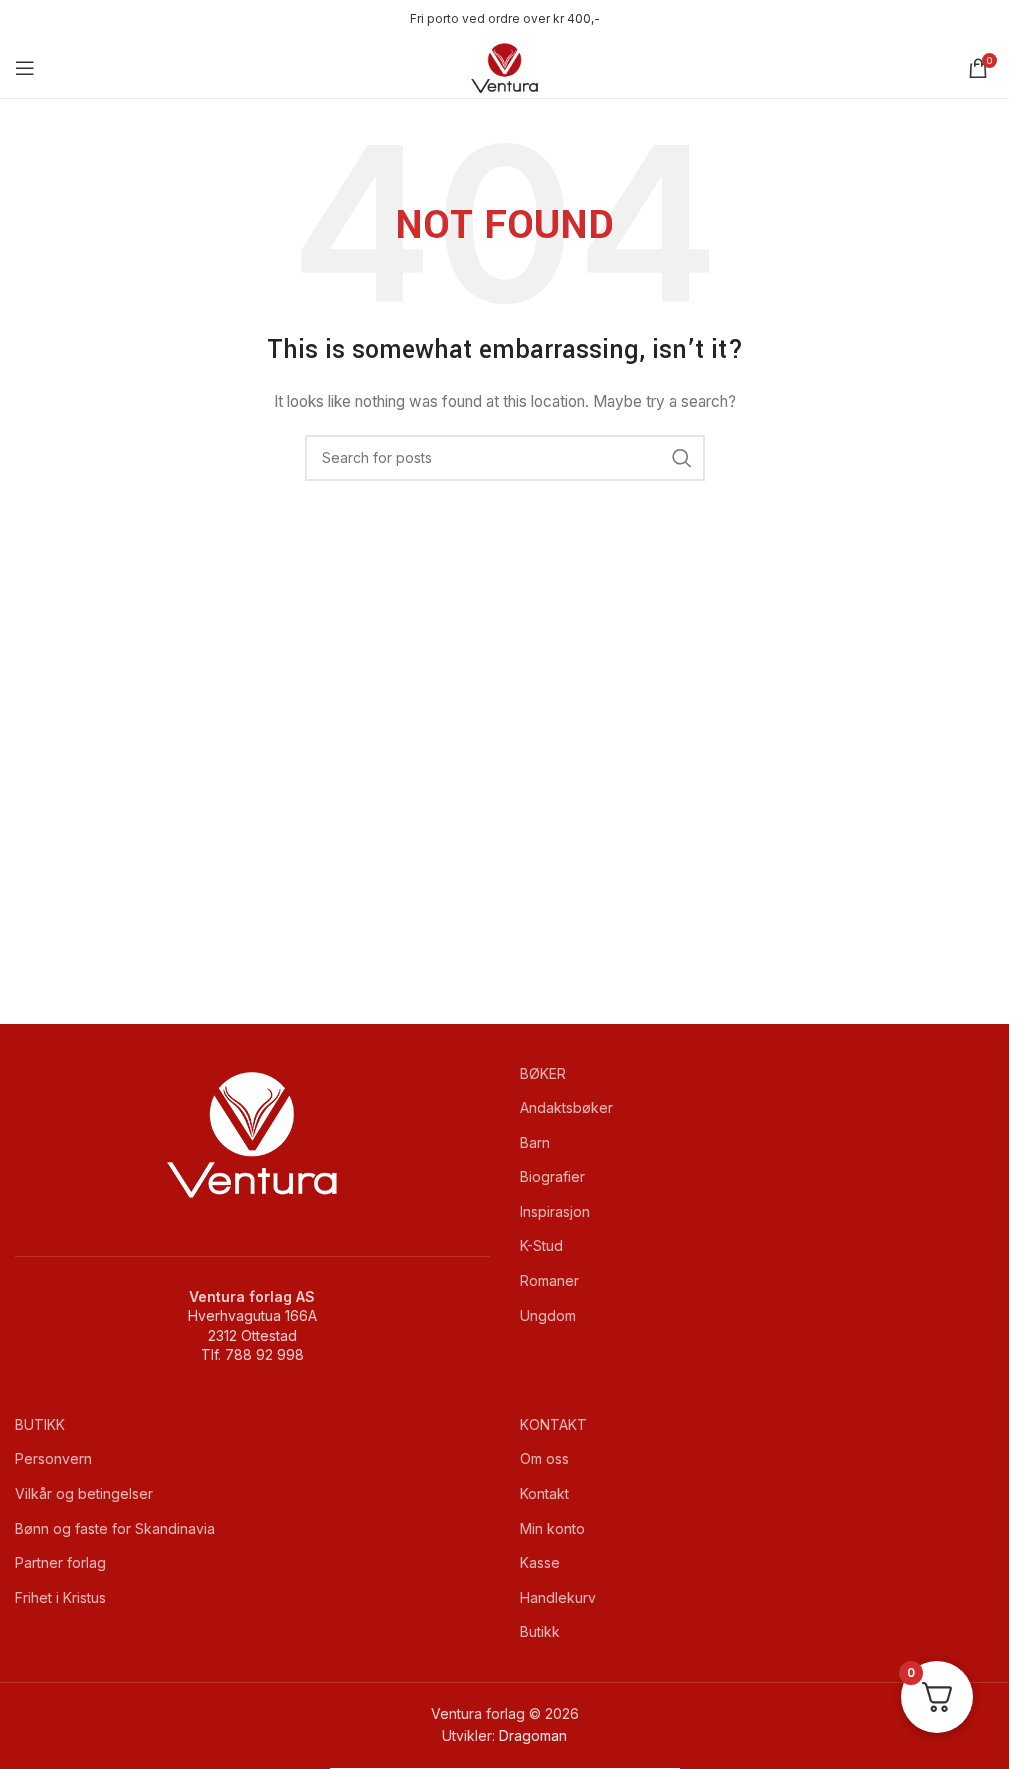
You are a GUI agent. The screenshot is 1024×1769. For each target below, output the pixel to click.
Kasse (540, 1562)
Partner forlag (60, 1562)
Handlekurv (558, 1597)
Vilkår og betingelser (84, 1493)
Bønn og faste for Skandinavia (115, 1528)
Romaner (549, 1280)
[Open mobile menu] (25, 68)
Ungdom (548, 1315)
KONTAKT (553, 1424)
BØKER (543, 1073)
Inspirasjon (555, 1211)
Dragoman (533, 1735)
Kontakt (544, 1493)
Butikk (540, 1631)
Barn (535, 1142)
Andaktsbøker (566, 1107)
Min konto (552, 1528)
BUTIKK (40, 1424)
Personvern (53, 1458)
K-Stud (541, 1245)
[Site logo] (505, 66)
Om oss (544, 1458)
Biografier (552, 1176)
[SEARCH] (682, 458)
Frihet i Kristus (60, 1597)
